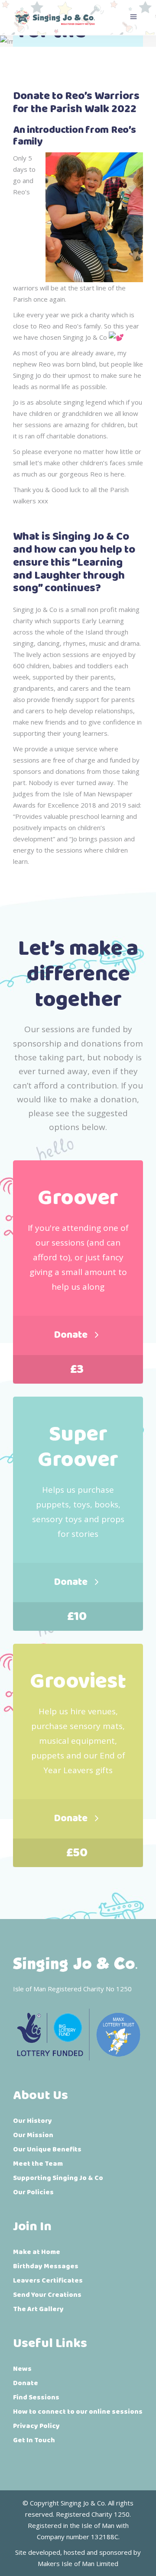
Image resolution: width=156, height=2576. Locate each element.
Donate (26, 2383)
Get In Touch (34, 2440)
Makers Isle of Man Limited (78, 2563)
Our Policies (33, 2192)
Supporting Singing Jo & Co (58, 2178)
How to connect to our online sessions (78, 2412)
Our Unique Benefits (47, 2149)
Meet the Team (38, 2164)
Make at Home (37, 2252)
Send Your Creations (47, 2295)
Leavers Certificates (48, 2281)
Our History (32, 2121)
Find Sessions (36, 2397)
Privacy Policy (36, 2426)
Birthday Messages (46, 2266)
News (22, 2369)
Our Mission (33, 2135)
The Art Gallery (38, 2309)
